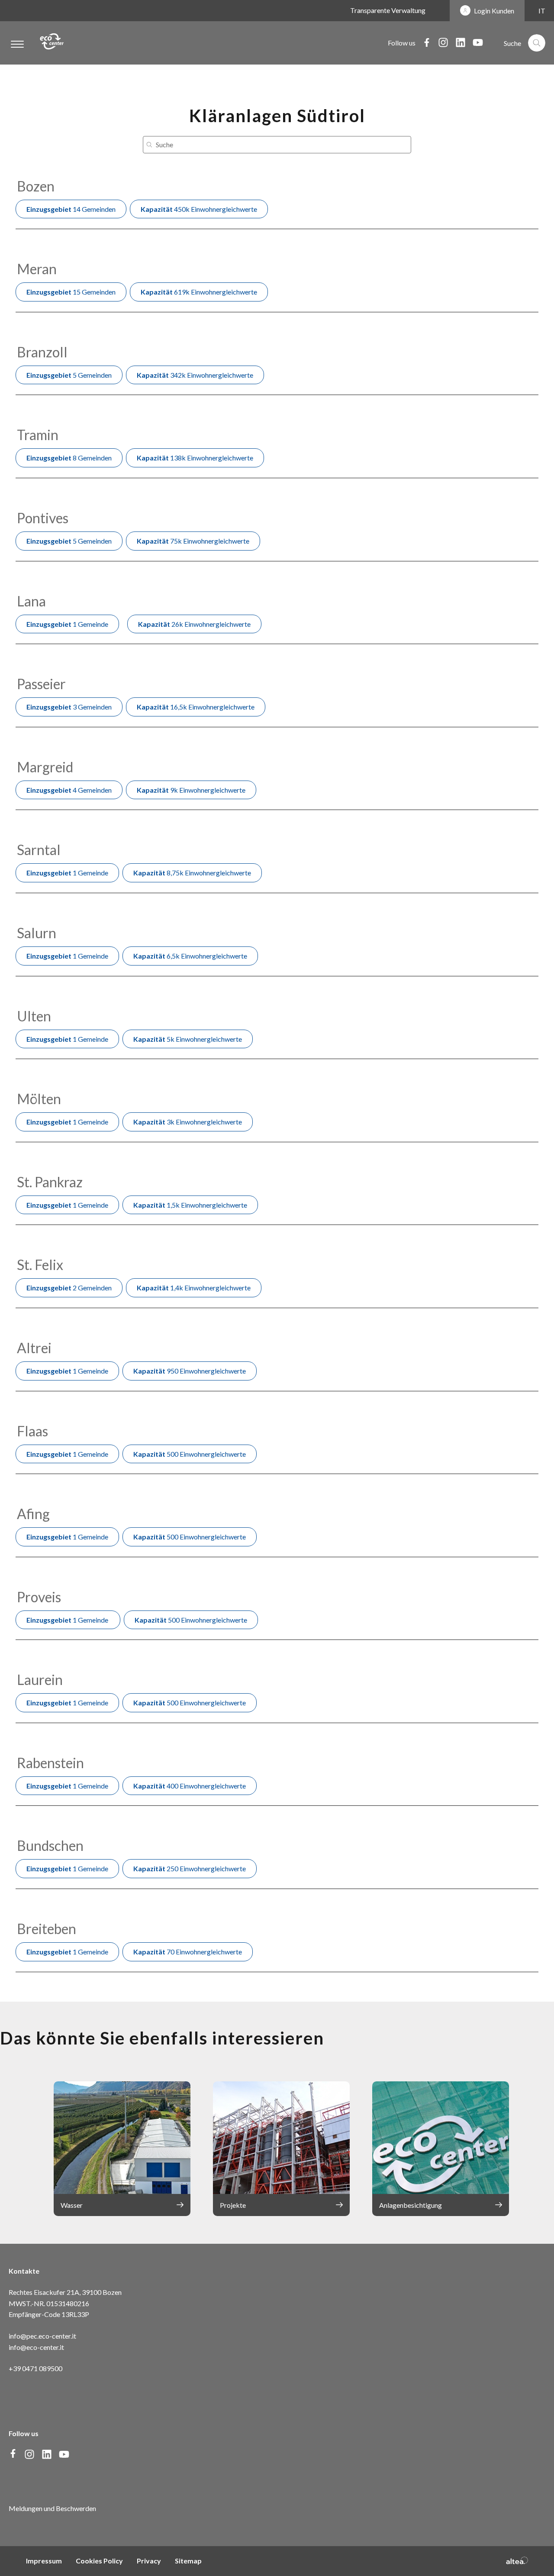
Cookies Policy (99, 2561)
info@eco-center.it (36, 2347)
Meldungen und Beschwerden (52, 2508)
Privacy (149, 2561)
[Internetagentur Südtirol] (517, 2561)
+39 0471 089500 (35, 2368)
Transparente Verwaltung (388, 10)
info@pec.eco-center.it (42, 2336)
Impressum (44, 2561)
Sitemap (188, 2561)
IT (542, 11)
